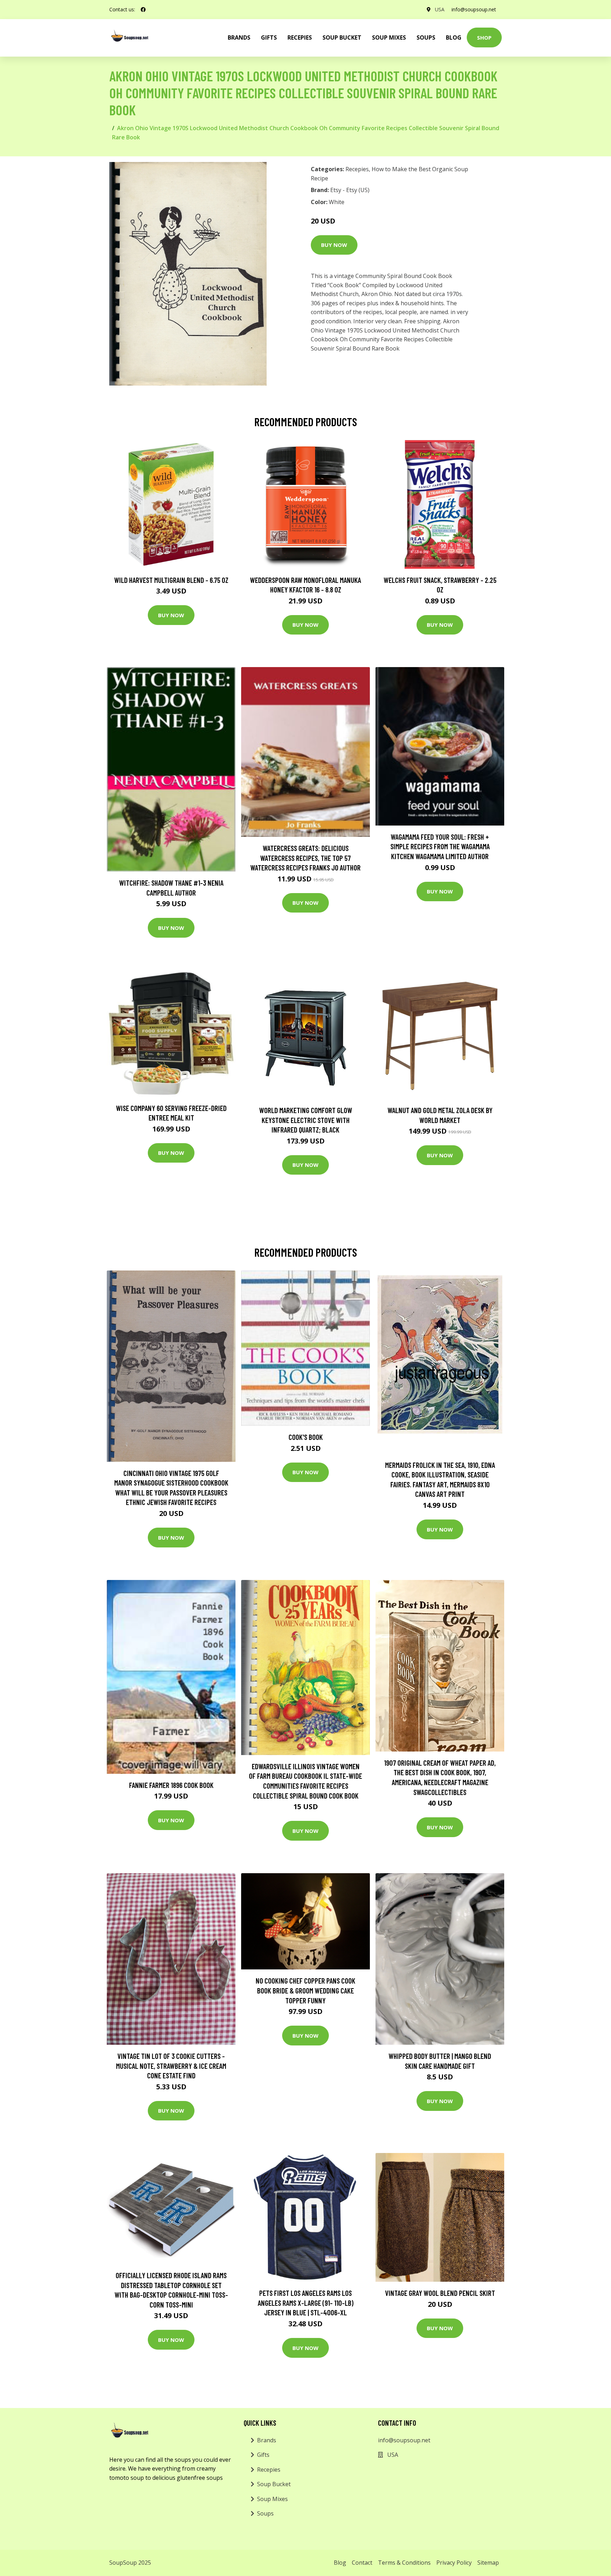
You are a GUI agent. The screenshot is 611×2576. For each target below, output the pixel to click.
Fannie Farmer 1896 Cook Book (171, 1785)
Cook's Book (306, 1437)
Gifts (269, 37)
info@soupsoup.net (474, 9)
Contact (362, 2563)
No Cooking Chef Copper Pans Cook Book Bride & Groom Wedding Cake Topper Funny (305, 1990)
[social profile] (143, 10)
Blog (454, 37)
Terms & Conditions (404, 2563)
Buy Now (334, 245)
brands (239, 37)
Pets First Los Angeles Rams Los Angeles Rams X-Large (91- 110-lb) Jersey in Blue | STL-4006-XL (306, 2303)
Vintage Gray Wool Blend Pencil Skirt (440, 2293)
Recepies (300, 37)
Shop (484, 37)
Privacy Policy (454, 2563)
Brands (267, 2440)
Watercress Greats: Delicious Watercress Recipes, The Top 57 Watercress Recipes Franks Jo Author (305, 858)
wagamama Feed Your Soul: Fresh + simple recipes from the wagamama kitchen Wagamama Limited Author (440, 846)
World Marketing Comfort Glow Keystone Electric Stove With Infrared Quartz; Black (306, 1120)
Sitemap (488, 2563)
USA (440, 9)
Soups (426, 37)
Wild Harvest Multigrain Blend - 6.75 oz (171, 580)
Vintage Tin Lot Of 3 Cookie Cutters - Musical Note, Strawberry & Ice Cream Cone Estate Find (171, 2066)
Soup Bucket (342, 37)
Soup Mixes (389, 37)
